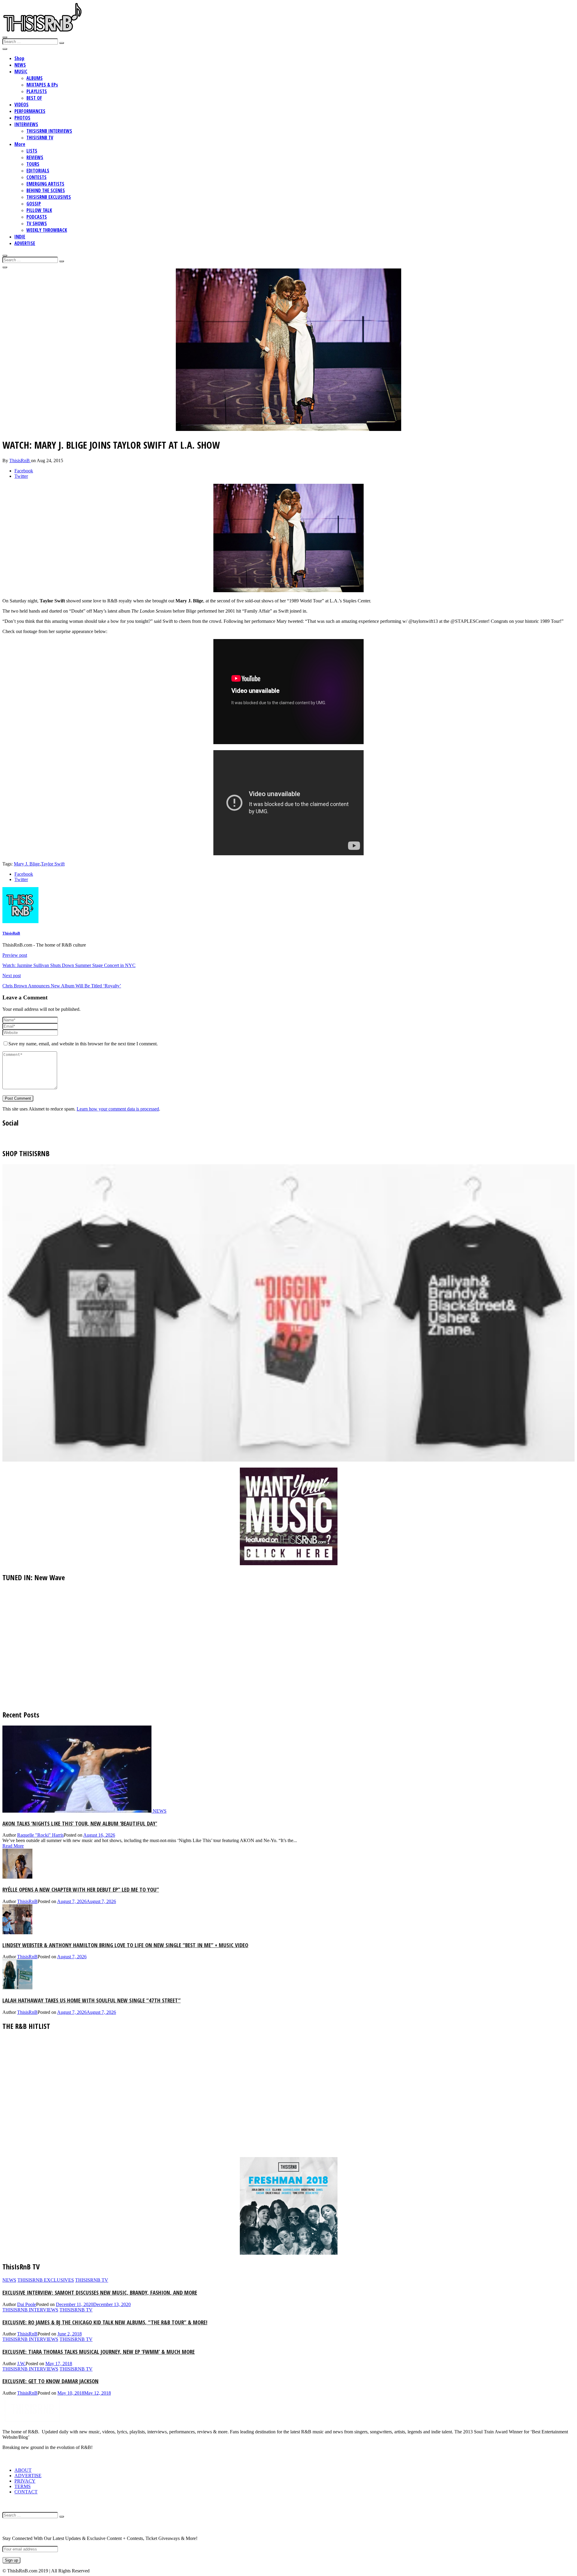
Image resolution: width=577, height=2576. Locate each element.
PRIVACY (25, 2481)
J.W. (21, 2364)
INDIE (20, 237)
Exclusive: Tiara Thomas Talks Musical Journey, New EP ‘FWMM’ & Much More (99, 2352)
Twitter (21, 476)
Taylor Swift (53, 864)
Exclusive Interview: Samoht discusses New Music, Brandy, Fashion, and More (100, 2292)
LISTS (32, 151)
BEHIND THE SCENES (46, 190)
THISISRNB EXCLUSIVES (49, 197)
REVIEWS (35, 157)
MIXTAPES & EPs (42, 85)
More (20, 144)
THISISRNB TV (40, 138)
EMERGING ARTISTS (45, 184)
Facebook (24, 471)
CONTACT (26, 2492)
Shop (19, 58)
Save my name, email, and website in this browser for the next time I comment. (83, 1044)
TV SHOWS (37, 223)
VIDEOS (21, 105)
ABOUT (23, 2470)
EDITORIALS (38, 171)
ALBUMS (35, 78)
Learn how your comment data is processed (118, 1109)
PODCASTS (37, 217)
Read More (13, 1846)
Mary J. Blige (27, 864)
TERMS (23, 2486)
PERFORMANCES (30, 111)
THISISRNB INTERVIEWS (49, 131)
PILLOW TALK (39, 210)
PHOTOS (22, 118)
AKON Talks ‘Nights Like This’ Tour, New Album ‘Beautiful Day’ (80, 1823)
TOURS (33, 164)
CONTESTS (37, 177)
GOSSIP (34, 204)
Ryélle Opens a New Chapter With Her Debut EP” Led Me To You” (81, 1889)
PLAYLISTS (37, 91)
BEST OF (34, 98)
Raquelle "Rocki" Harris (40, 1835)
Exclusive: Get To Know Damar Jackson (50, 2381)
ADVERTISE (25, 243)
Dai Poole (27, 2304)
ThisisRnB (20, 461)
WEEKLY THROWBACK (47, 230)
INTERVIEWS (26, 124)
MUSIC (21, 71)
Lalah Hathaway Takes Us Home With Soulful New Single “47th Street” (92, 2000)
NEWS (20, 65)
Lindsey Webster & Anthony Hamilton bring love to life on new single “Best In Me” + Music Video (125, 1945)
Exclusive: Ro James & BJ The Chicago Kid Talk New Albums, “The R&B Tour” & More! (105, 2322)
